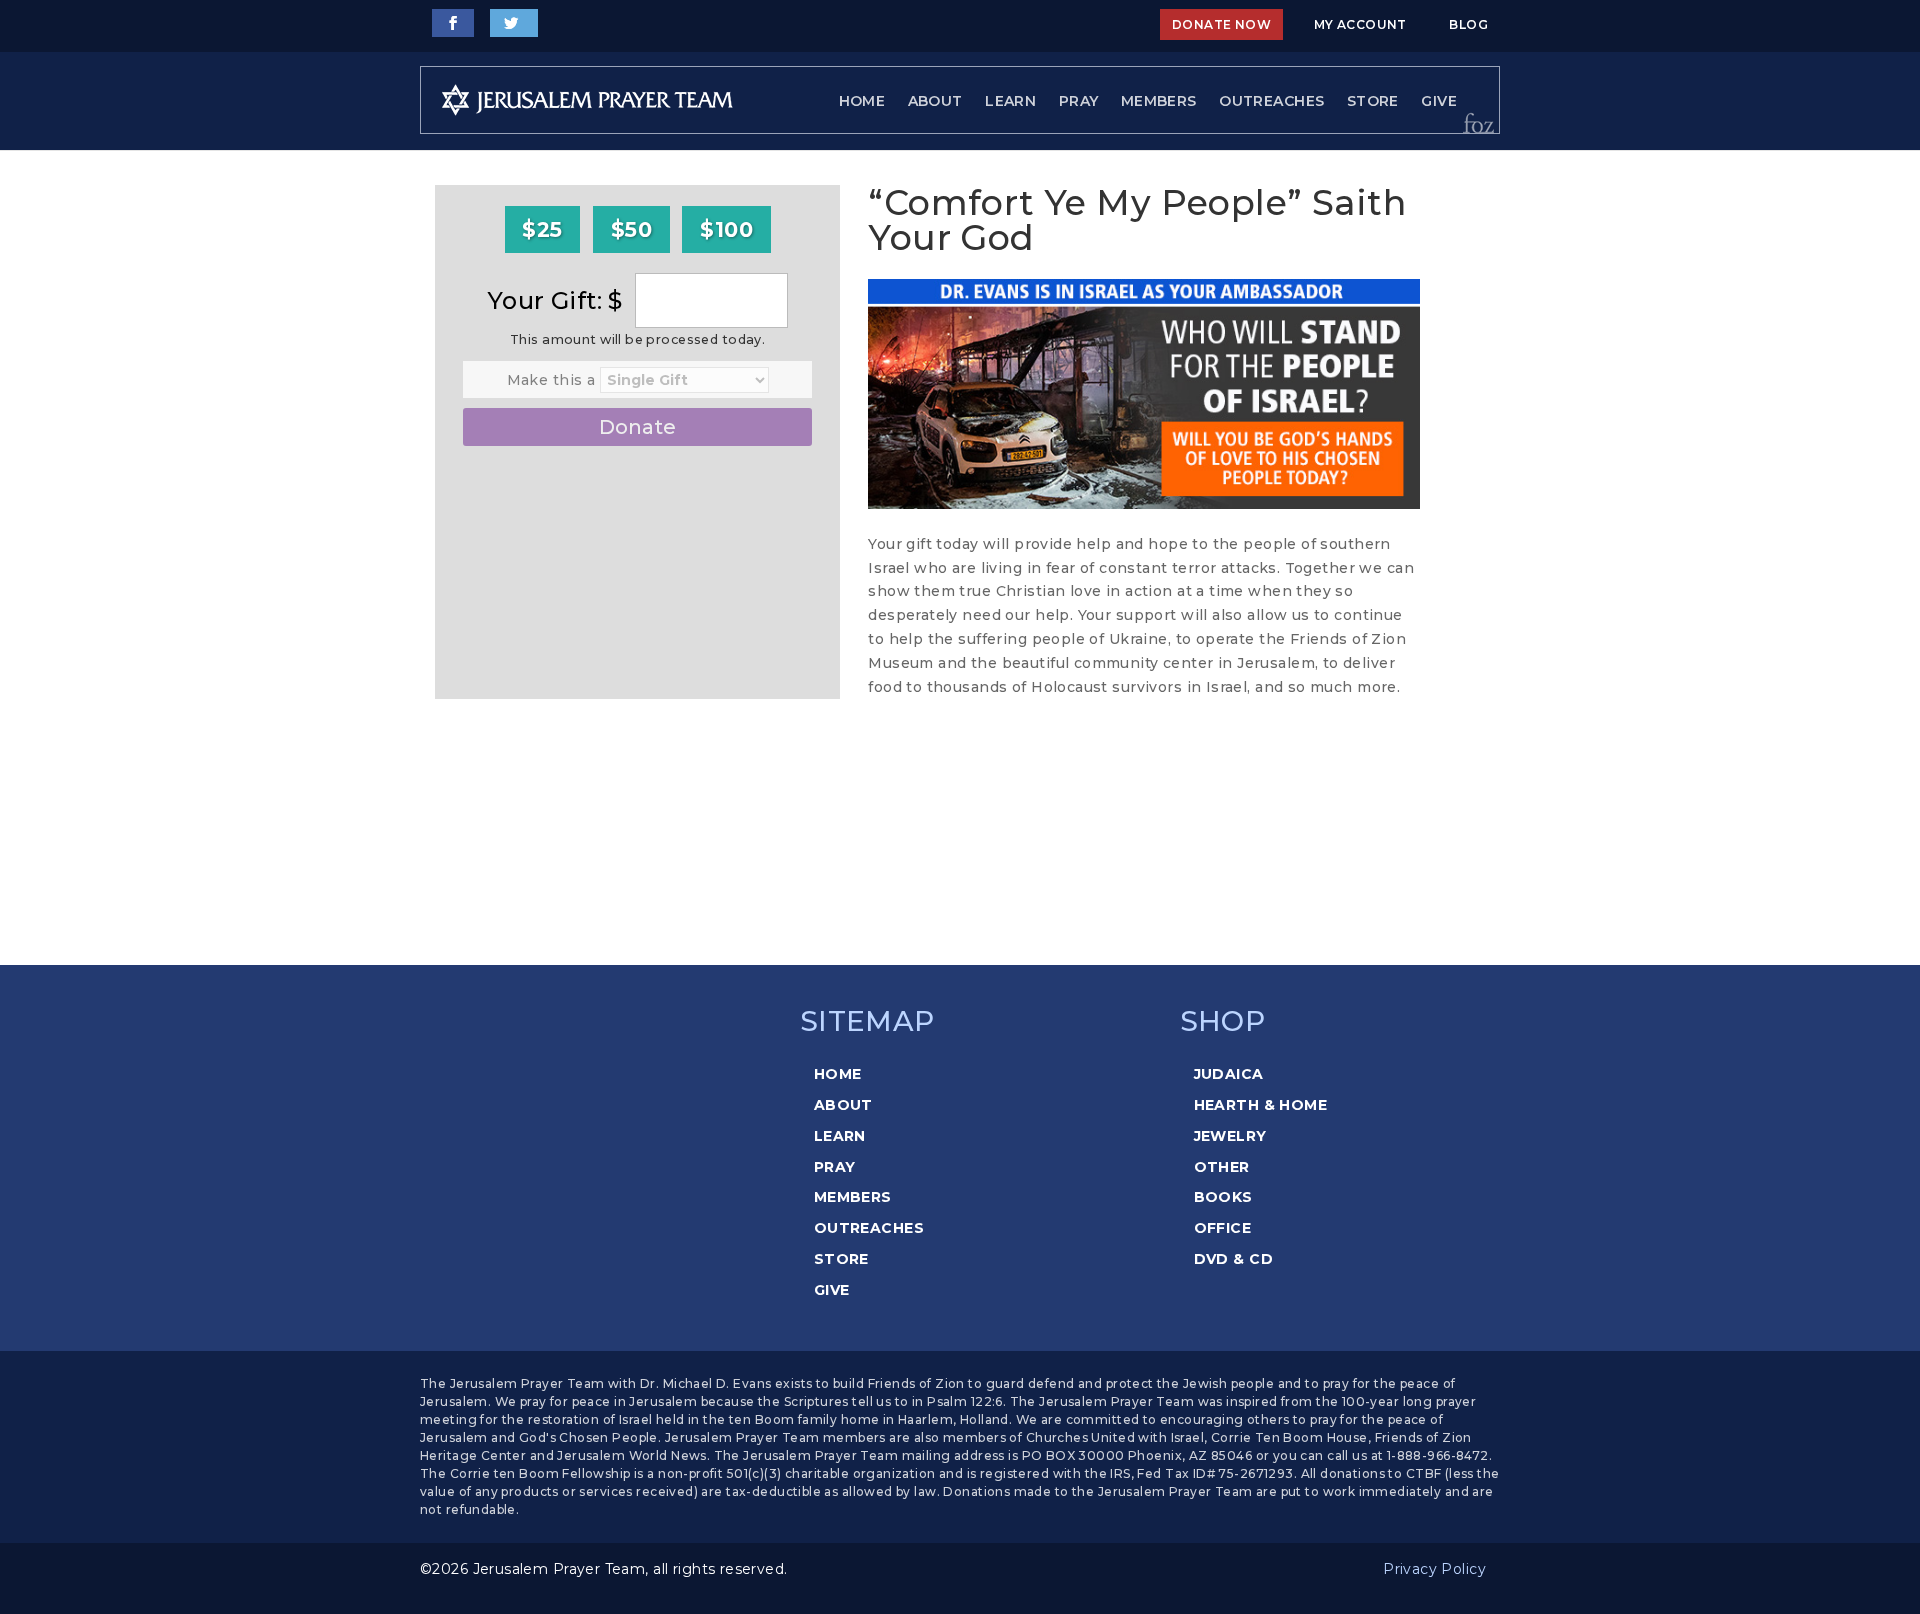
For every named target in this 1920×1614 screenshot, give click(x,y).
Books (1223, 1197)
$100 (726, 229)
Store (1373, 101)
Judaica (1229, 1074)
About (935, 101)
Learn (1010, 101)
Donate (637, 427)
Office (1223, 1228)
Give (1439, 101)
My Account (1360, 24)
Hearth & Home (1260, 1105)
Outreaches (1271, 101)
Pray (1079, 101)
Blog (1468, 24)
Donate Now (1221, 24)
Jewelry (1230, 1136)
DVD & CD (1233, 1259)
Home (862, 101)
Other (1222, 1167)
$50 (631, 229)
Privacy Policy (1434, 1569)
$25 (542, 229)
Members (1159, 101)
